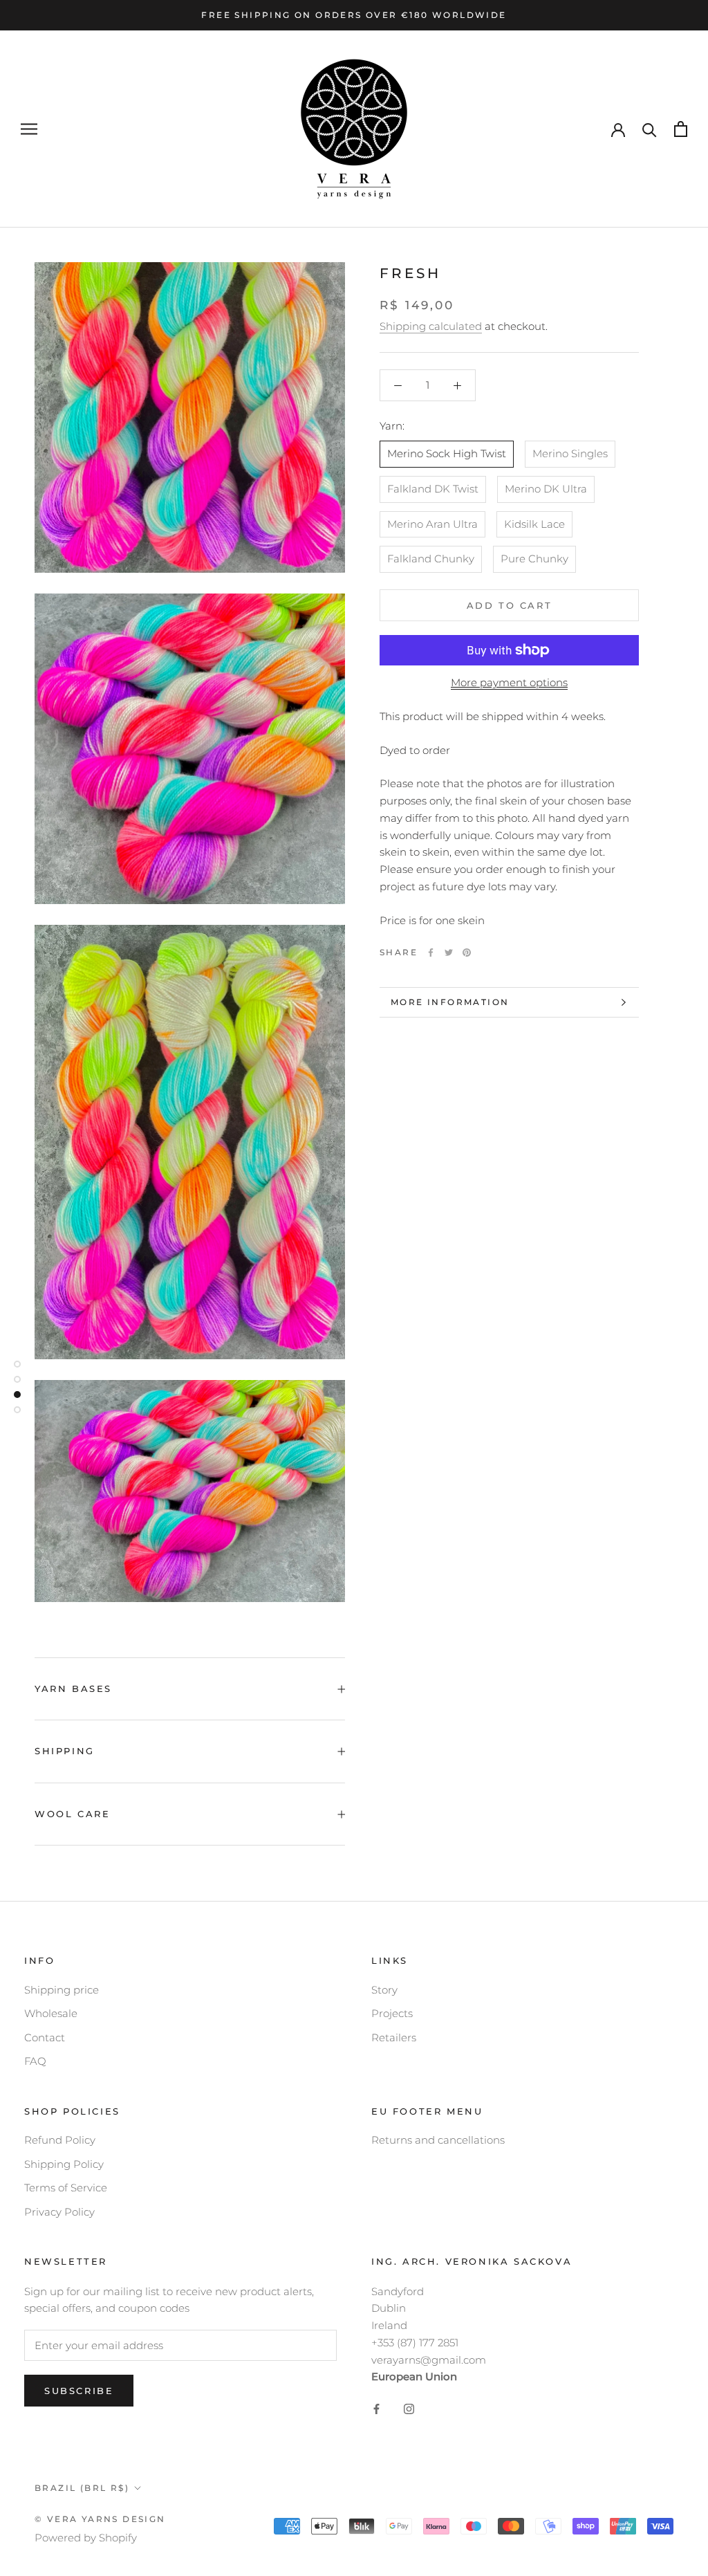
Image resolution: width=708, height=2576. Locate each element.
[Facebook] (431, 953)
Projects (392, 2013)
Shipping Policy (64, 2164)
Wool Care (72, 1814)
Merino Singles (570, 453)
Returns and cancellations (438, 2140)
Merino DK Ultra (546, 489)
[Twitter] (449, 953)
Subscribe (79, 2391)
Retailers (394, 2037)
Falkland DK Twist (433, 489)
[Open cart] (681, 129)
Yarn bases (73, 1689)
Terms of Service (66, 2188)
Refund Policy (60, 2140)
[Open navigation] (29, 129)
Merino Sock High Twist (447, 453)
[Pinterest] (467, 953)
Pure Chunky (534, 559)
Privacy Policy (59, 2212)
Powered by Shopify (86, 2538)
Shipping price (62, 1990)
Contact (45, 2037)
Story (384, 1990)
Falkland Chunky (431, 559)
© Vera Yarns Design (100, 2519)
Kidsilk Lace (534, 524)
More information (450, 1002)
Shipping (65, 1751)
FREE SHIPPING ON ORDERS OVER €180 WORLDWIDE (354, 15)
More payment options (509, 682)
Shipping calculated (431, 326)
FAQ (35, 2061)
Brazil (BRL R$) (82, 2488)
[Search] (650, 129)
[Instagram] (409, 2408)
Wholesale (51, 2013)
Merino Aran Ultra (432, 524)
